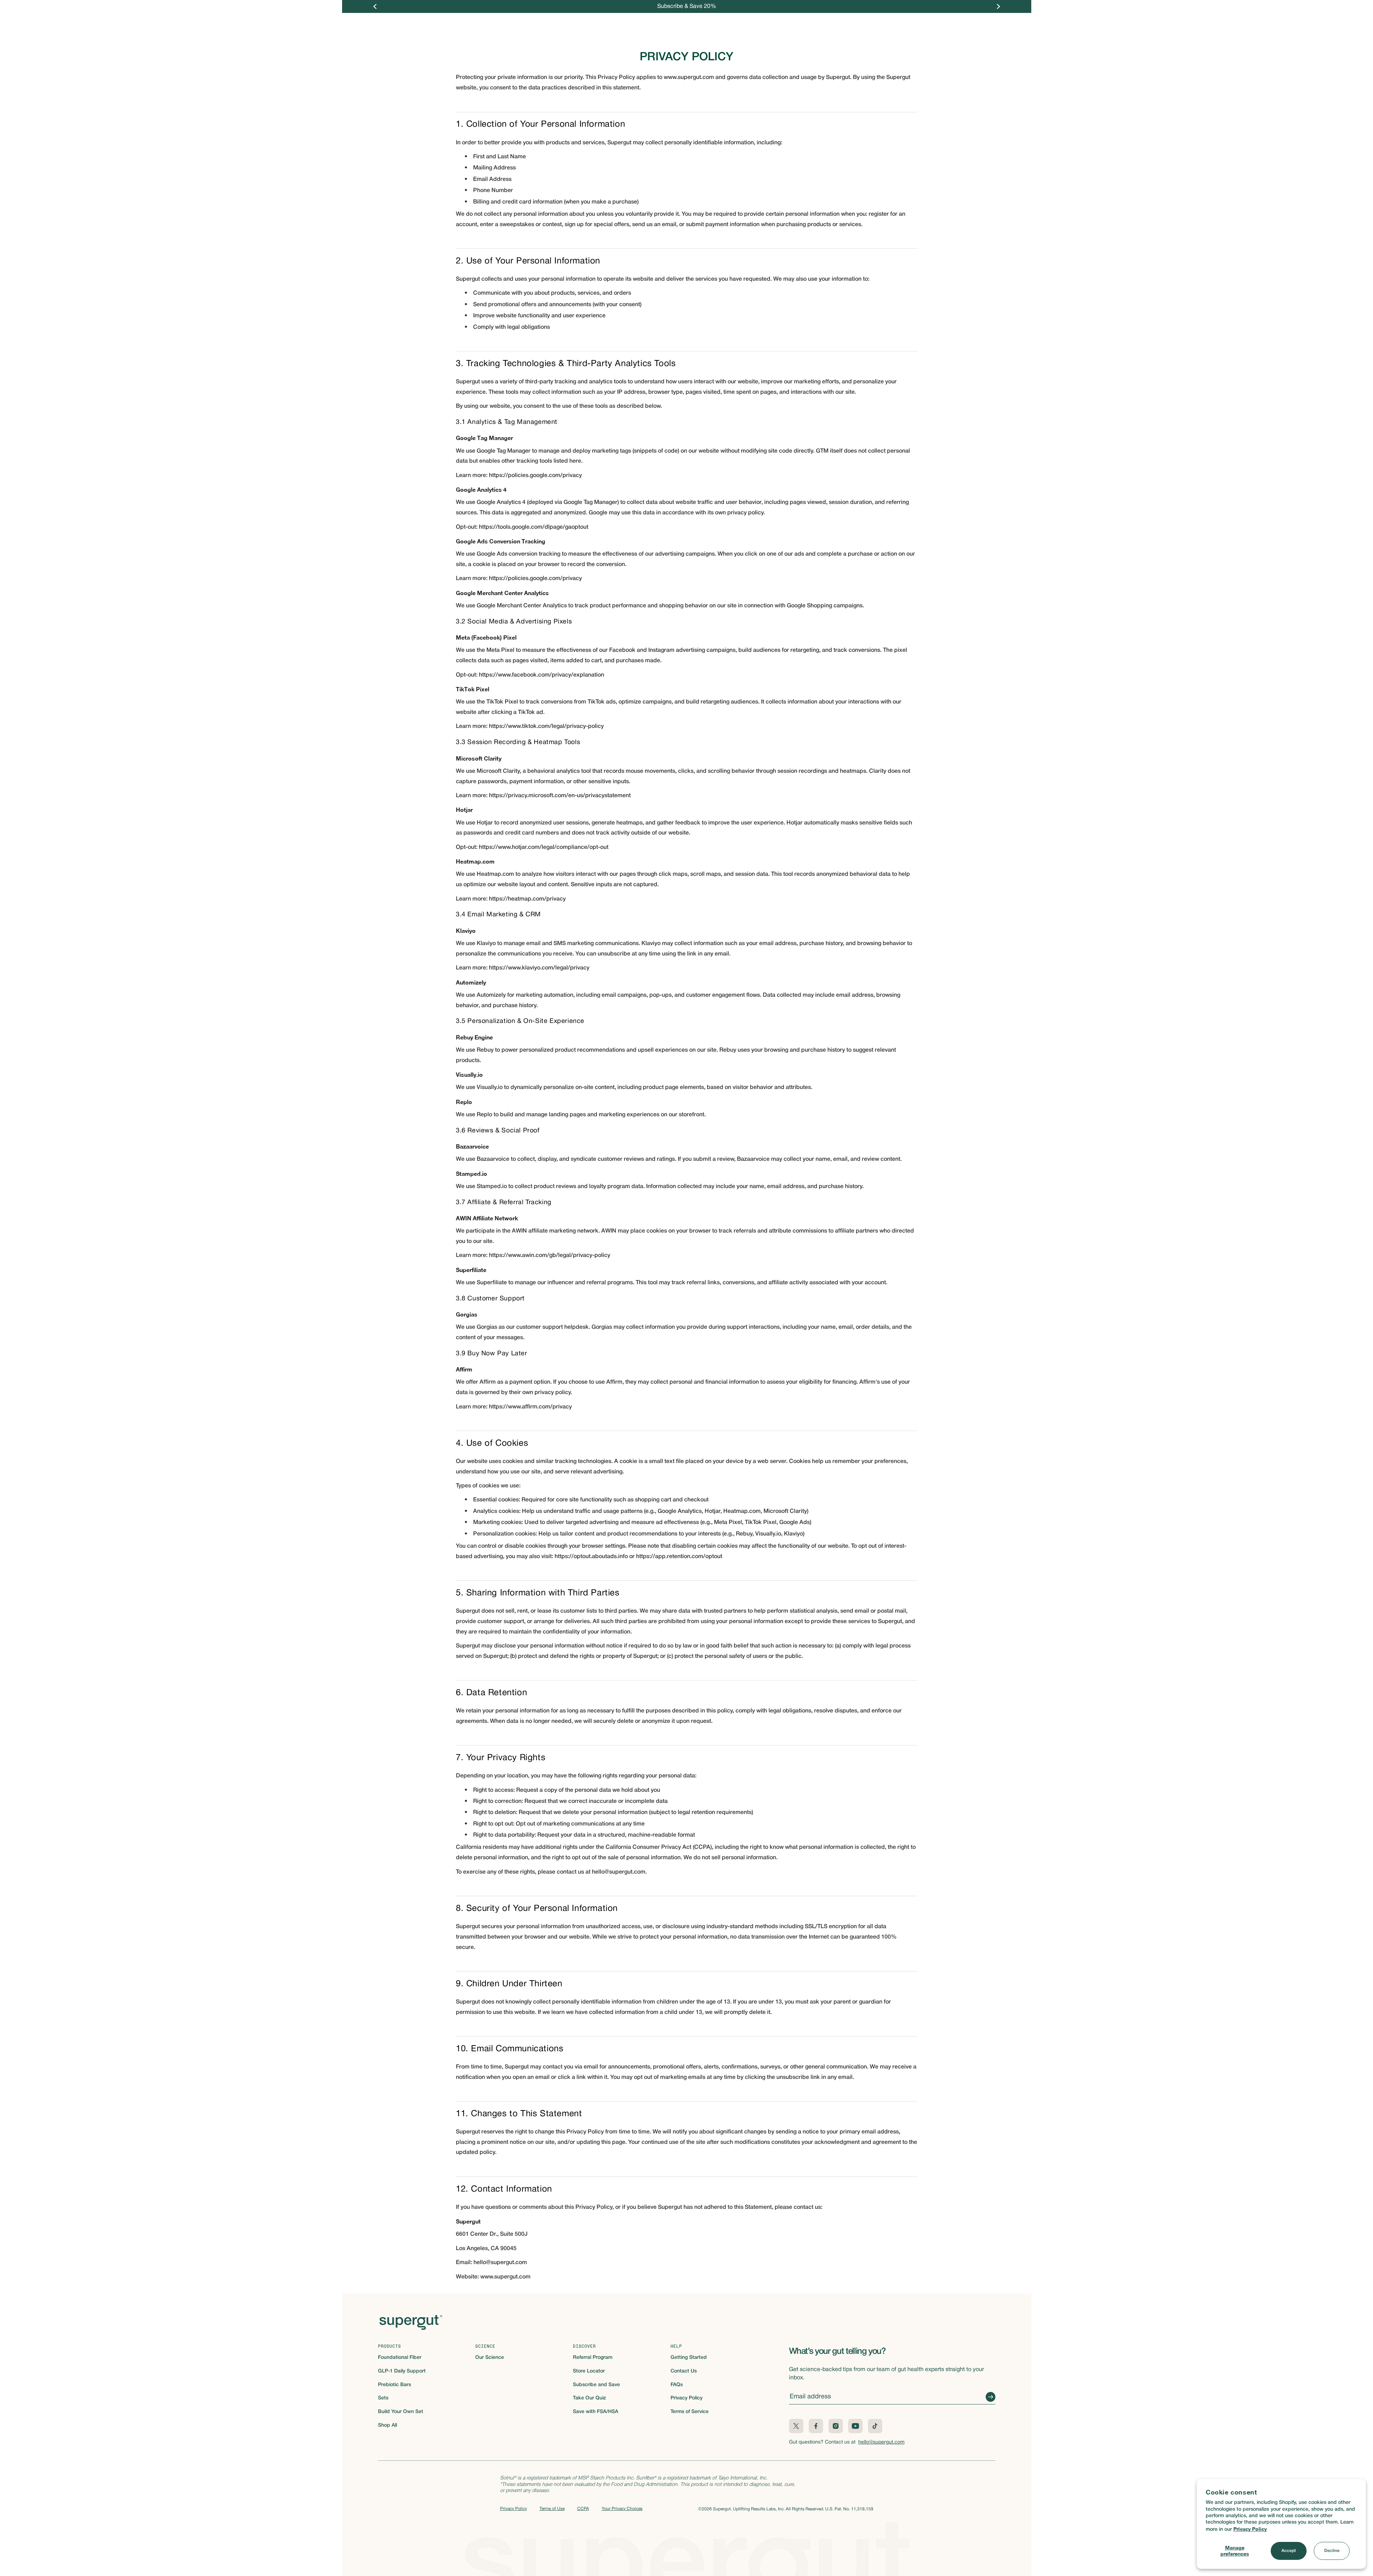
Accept (1289, 2551)
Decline (1332, 2551)
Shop (618, 24)
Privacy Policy (1250, 2529)
